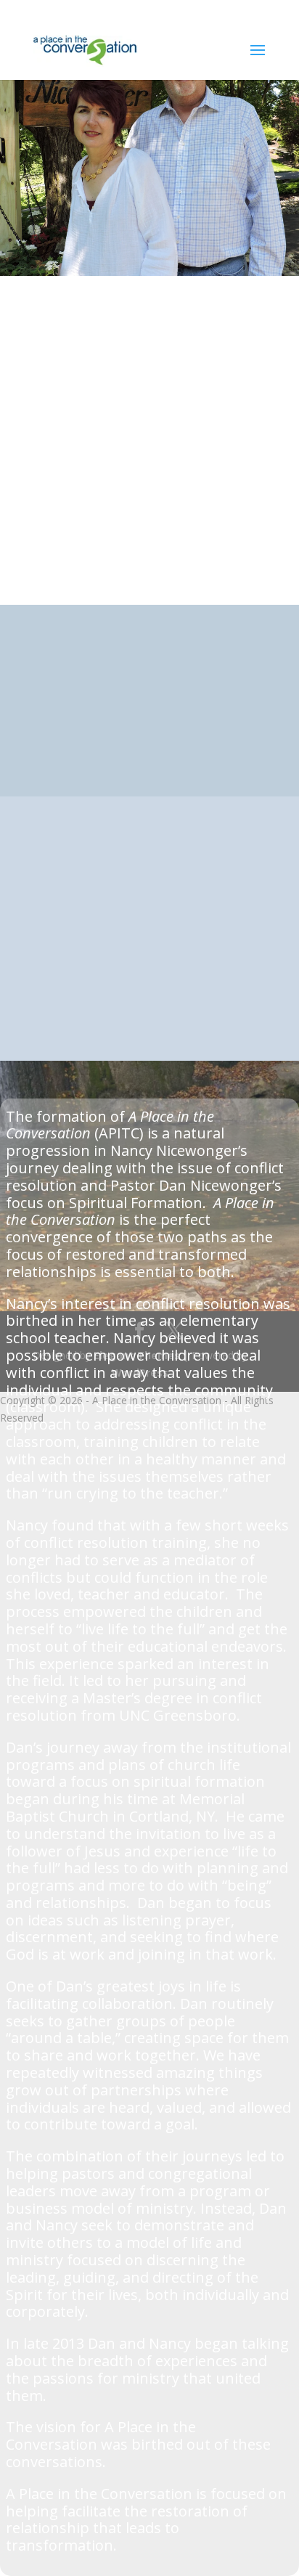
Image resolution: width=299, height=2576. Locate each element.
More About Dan (83, 745)
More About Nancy (90, 937)
